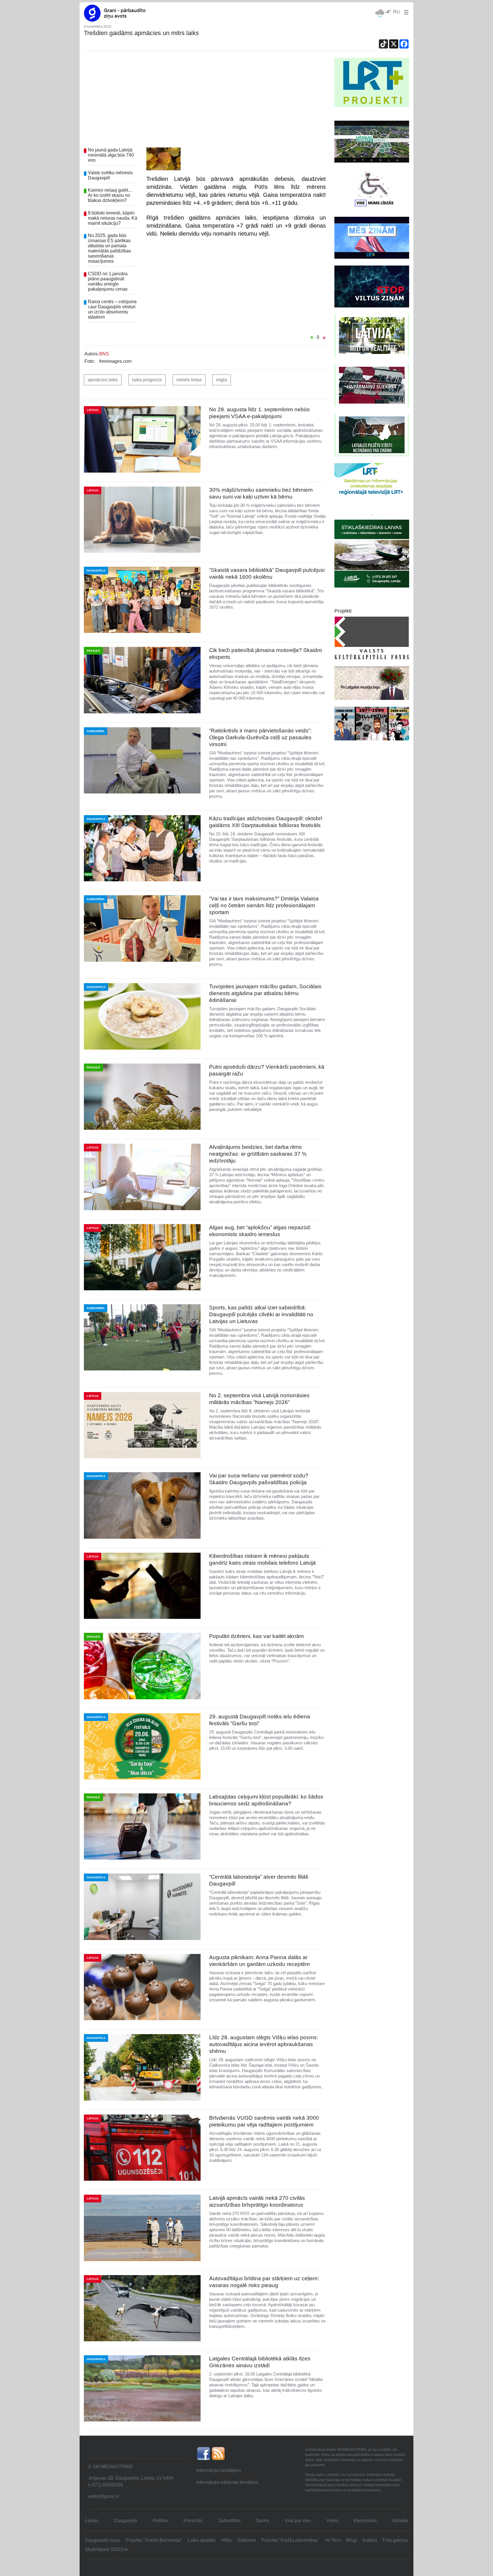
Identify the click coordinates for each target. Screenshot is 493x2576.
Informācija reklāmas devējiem (227, 2482)
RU (397, 12)
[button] (405, 12)
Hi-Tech (333, 2540)
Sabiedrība (229, 2521)
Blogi (352, 2540)
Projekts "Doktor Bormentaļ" (154, 2540)
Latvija (92, 2521)
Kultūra (370, 2540)
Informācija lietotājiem (219, 2470)
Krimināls (193, 2521)
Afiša (226, 2540)
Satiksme (246, 2540)
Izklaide (400, 2521)
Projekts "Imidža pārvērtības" (290, 2540)
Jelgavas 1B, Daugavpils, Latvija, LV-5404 (131, 2478)
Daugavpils (126, 2521)
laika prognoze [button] (147, 380)
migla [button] (222, 380)
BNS (104, 354)
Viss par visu (298, 2521)
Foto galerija (395, 2540)
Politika (160, 2521)
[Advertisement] (205, 101)
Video (332, 2521)
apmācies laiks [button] (103, 380)
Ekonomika (365, 2521)
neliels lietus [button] (189, 380)
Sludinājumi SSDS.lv (106, 2549)
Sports (262, 2521)
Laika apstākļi (202, 2540)
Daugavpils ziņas (103, 2540)
